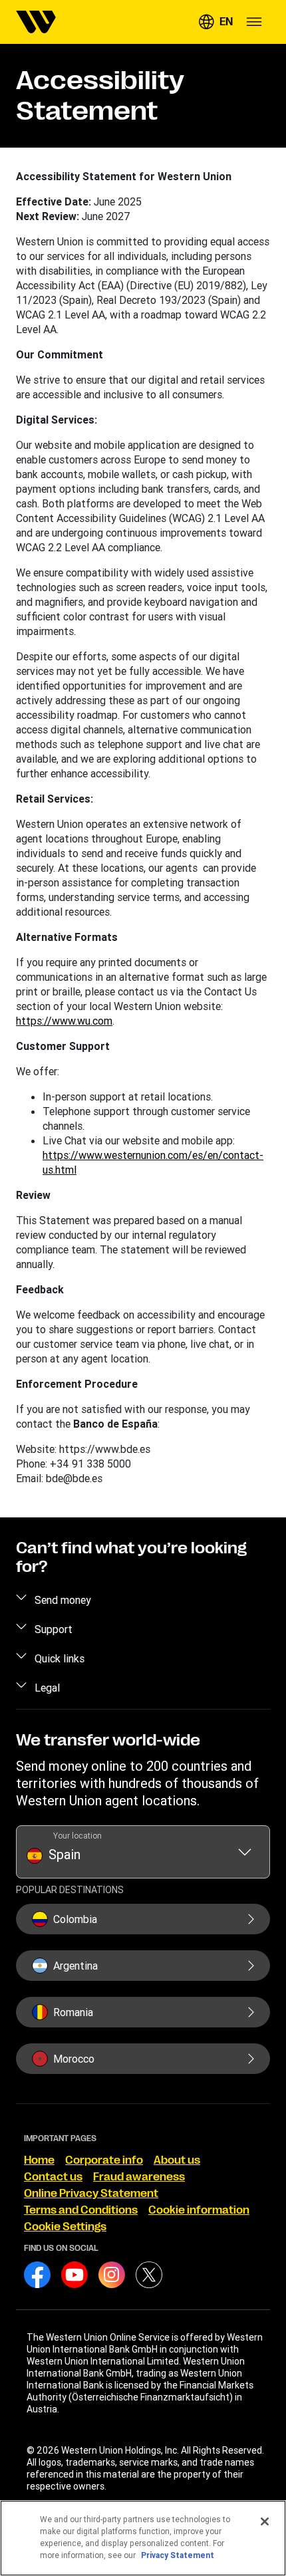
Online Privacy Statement (91, 2194)
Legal (47, 1688)
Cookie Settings (65, 2227)
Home (39, 2160)
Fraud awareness (139, 2177)
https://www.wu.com (64, 1021)
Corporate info (104, 2160)
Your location (77, 1836)
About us (177, 2160)
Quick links (60, 1658)
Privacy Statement (178, 2555)
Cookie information (199, 2210)
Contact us (53, 2177)
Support (54, 1629)
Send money (63, 1600)
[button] (215, 22)
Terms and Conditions (81, 2210)
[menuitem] (36, 22)
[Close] (265, 2521)
